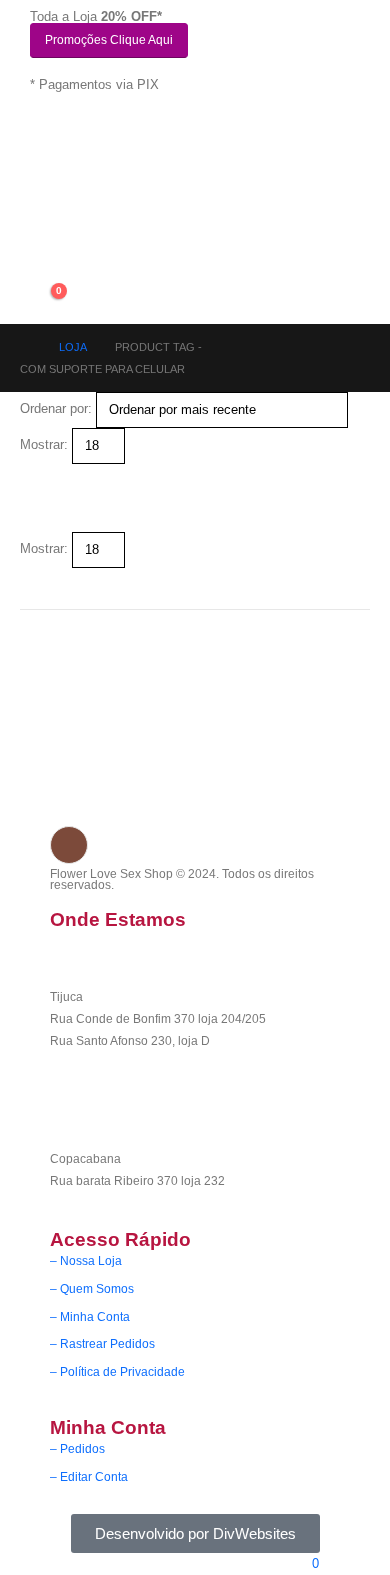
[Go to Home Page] (25, 347)
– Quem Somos (92, 1288)
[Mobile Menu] (41, 136)
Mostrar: (44, 444)
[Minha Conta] (45, 255)
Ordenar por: (56, 408)
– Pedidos (77, 1448)
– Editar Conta (89, 1476)
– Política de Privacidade (117, 1371)
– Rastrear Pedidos (102, 1343)
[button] (28, 474)
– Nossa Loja (86, 1260)
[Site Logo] (90, 201)
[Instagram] (69, 845)
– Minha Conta (90, 1316)
